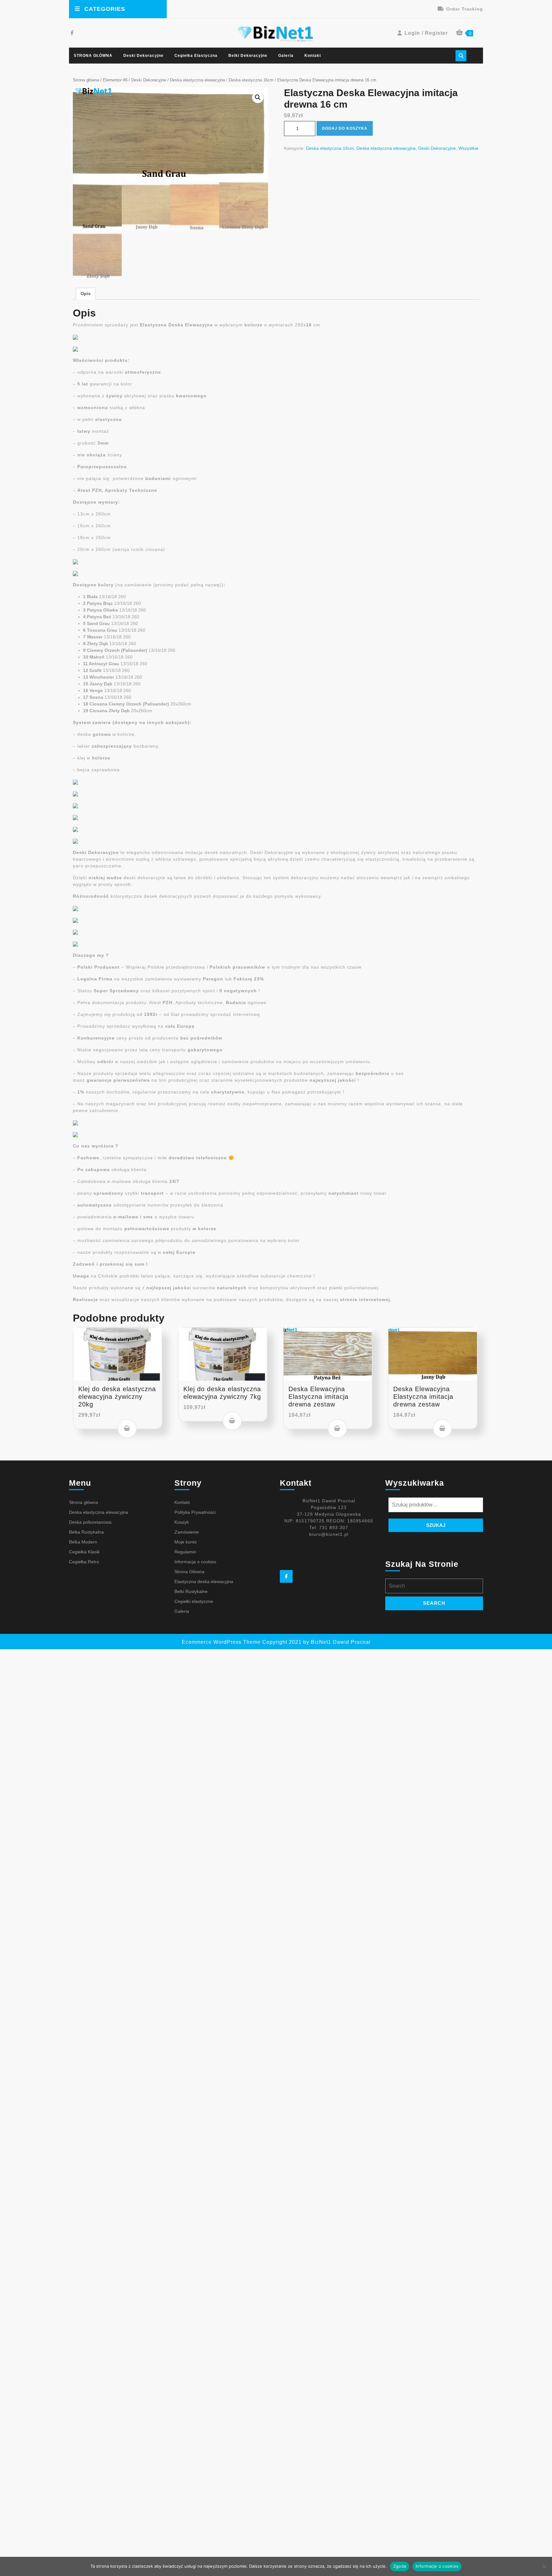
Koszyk (182, 1522)
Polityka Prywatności (195, 1512)
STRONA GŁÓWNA (93, 56)
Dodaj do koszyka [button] (127, 1429)
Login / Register (426, 33)
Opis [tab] (86, 293)
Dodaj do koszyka (345, 128)
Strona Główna (189, 1572)
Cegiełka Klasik (84, 1552)
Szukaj (436, 1525)
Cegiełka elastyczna (196, 56)
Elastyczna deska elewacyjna (204, 1581)
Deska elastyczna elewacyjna (197, 80)
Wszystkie (468, 148)
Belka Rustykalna (86, 1532)
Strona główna (86, 80)
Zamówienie (187, 1532)
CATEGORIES (105, 9)
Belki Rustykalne (191, 1591)
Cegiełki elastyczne (194, 1601)
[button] (258, 97)
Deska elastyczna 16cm (251, 80)
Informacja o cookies (195, 1562)
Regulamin (185, 1552)
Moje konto (186, 1542)
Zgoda (400, 2566)
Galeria (286, 56)
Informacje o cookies (437, 2566)
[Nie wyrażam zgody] (544, 2566)
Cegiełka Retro (84, 1562)
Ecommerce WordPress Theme (221, 1642)
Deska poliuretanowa (90, 1522)
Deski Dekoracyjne (143, 56)
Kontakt (313, 56)
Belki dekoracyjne (248, 56)
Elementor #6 (115, 80)
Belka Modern (83, 1542)
